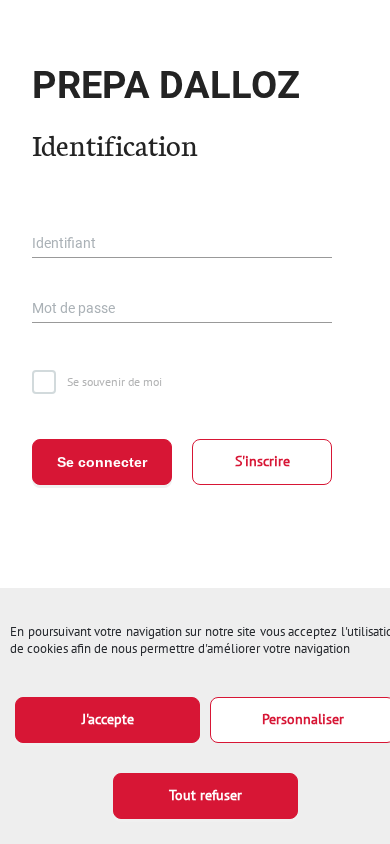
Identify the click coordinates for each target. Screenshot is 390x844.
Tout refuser (205, 795)
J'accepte (108, 719)
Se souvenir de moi (114, 381)
